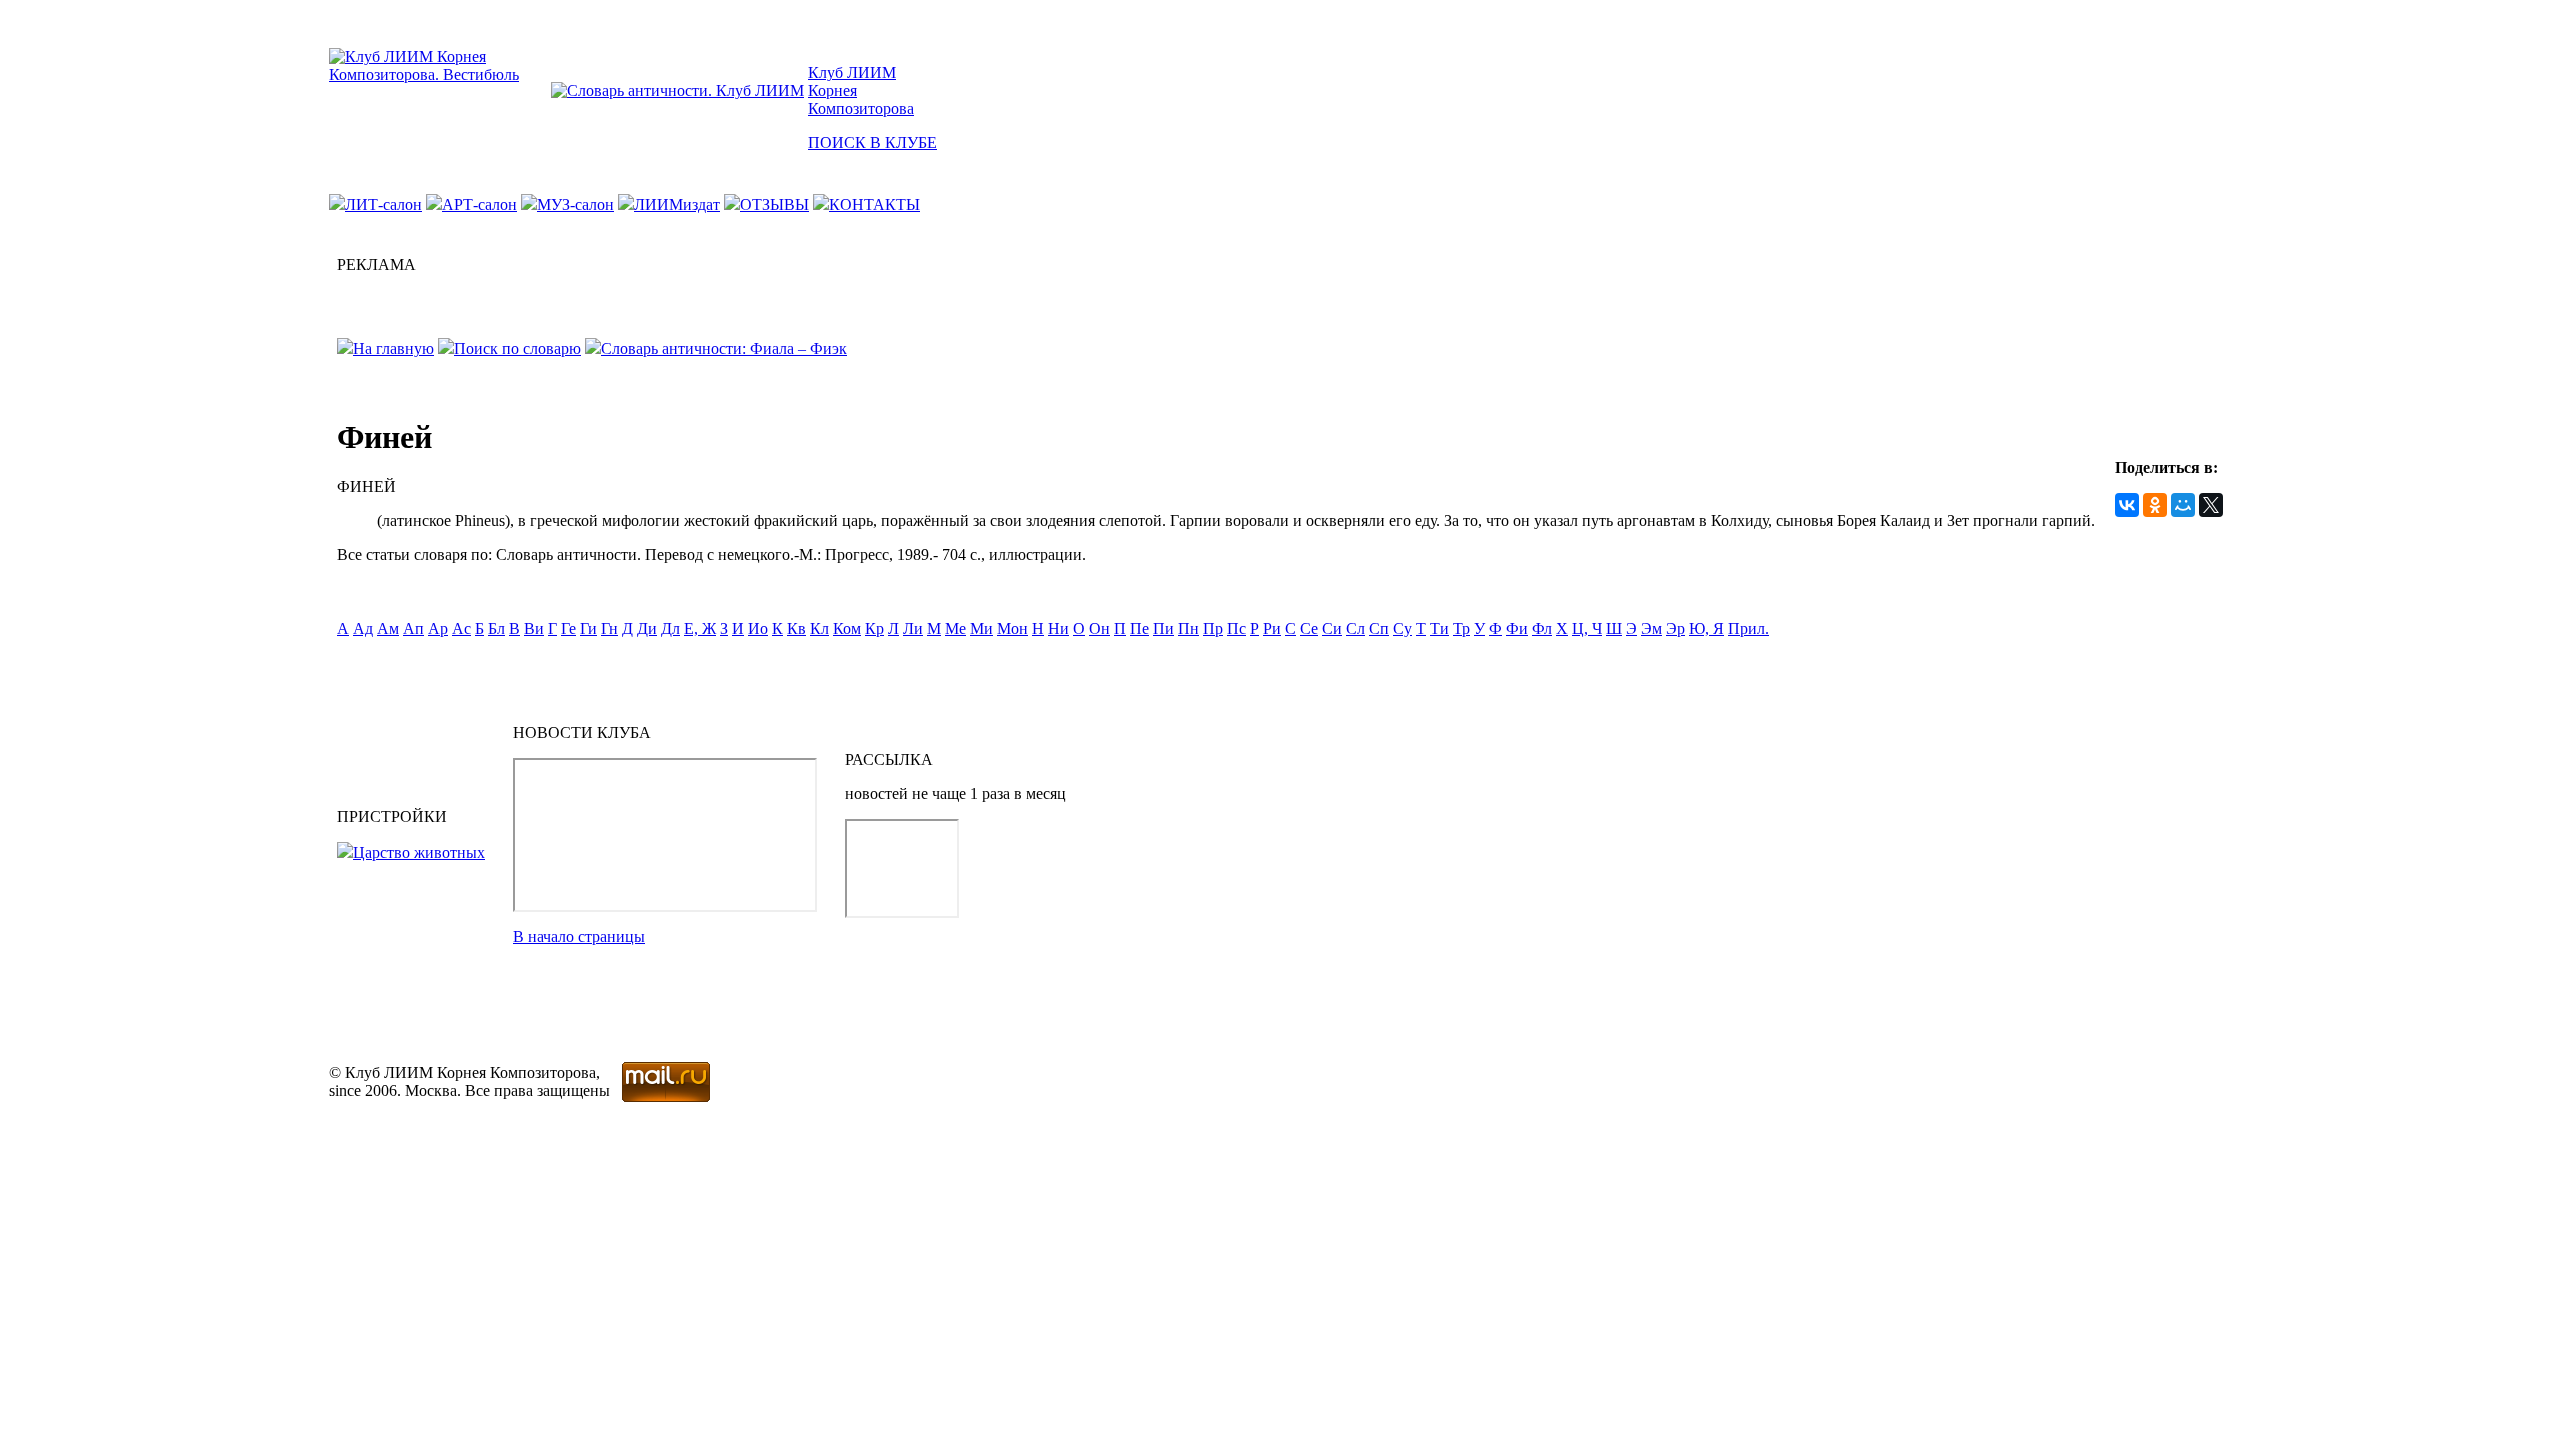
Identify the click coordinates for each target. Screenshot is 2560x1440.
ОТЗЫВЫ (774, 204)
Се (1309, 628)
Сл (1355, 628)
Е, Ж (700, 628)
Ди (647, 628)
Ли (913, 628)
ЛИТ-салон (383, 204)
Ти (1439, 628)
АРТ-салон (479, 204)
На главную (393, 348)
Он (1099, 628)
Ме (955, 628)
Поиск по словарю (517, 348)
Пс (1236, 628)
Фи (1517, 628)
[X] (2211, 505)
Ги (588, 628)
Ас (461, 628)
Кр (874, 628)
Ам (388, 628)
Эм (1651, 628)
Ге (568, 628)
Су (1402, 628)
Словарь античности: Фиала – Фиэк (724, 348)
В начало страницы (579, 936)
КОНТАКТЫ (874, 204)
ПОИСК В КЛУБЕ (872, 142)
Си (1332, 628)
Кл (819, 628)
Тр (1461, 628)
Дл (670, 628)
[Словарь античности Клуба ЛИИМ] (677, 90)
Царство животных (419, 852)
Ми (981, 628)
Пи (1163, 628)
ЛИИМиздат (677, 204)
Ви (534, 628)
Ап (413, 628)
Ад (363, 628)
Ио (758, 628)
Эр (1675, 628)
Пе (1139, 628)
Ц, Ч (1587, 628)
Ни (1058, 628)
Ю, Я (1706, 628)
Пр (1213, 628)
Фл (1542, 628)
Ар (438, 628)
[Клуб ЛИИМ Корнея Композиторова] (438, 74)
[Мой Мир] (2183, 505)
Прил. (1748, 628)
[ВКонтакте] (2127, 505)
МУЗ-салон (575, 204)
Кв (796, 628)
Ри (1272, 628)
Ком (847, 628)
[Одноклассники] (2155, 505)
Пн (1188, 628)
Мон (1012, 628)
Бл (496, 628)
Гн (609, 628)
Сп (1379, 628)
